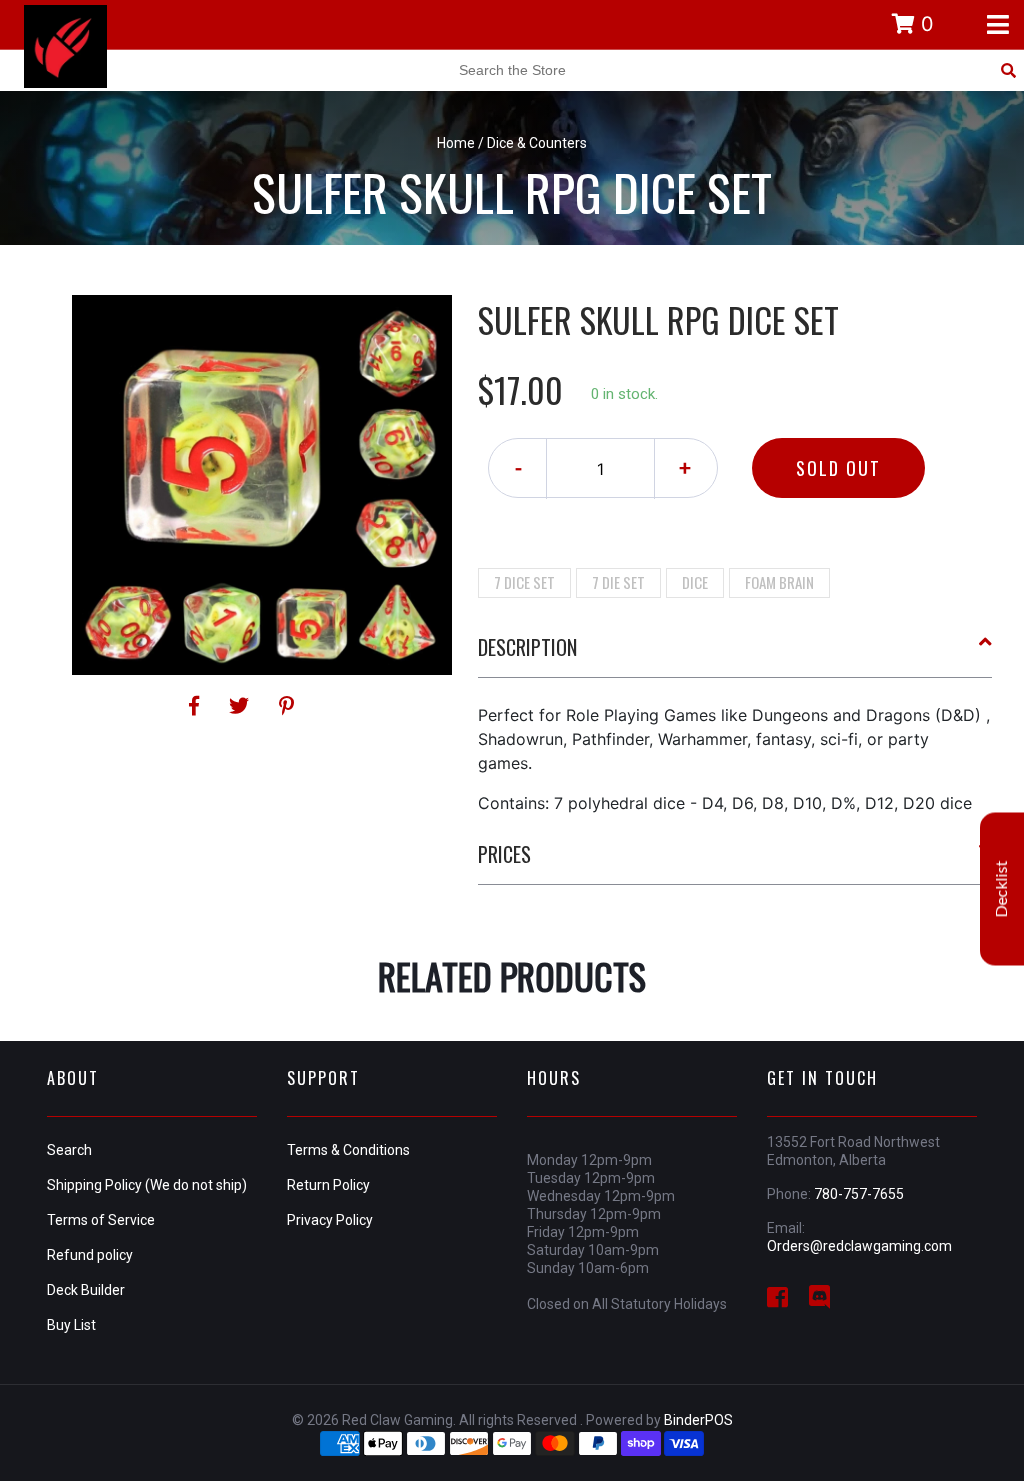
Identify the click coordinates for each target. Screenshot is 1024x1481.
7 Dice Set (524, 582)
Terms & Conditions (348, 1150)
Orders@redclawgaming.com (859, 1246)
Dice (695, 582)
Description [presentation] (527, 647)
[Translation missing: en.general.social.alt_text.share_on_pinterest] (286, 706)
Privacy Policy (330, 1220)
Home (456, 143)
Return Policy (328, 1185)
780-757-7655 (859, 1194)
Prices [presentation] (504, 854)
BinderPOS (698, 1420)
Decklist (1002, 888)
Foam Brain (779, 582)
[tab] (735, 655)
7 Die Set (618, 582)
